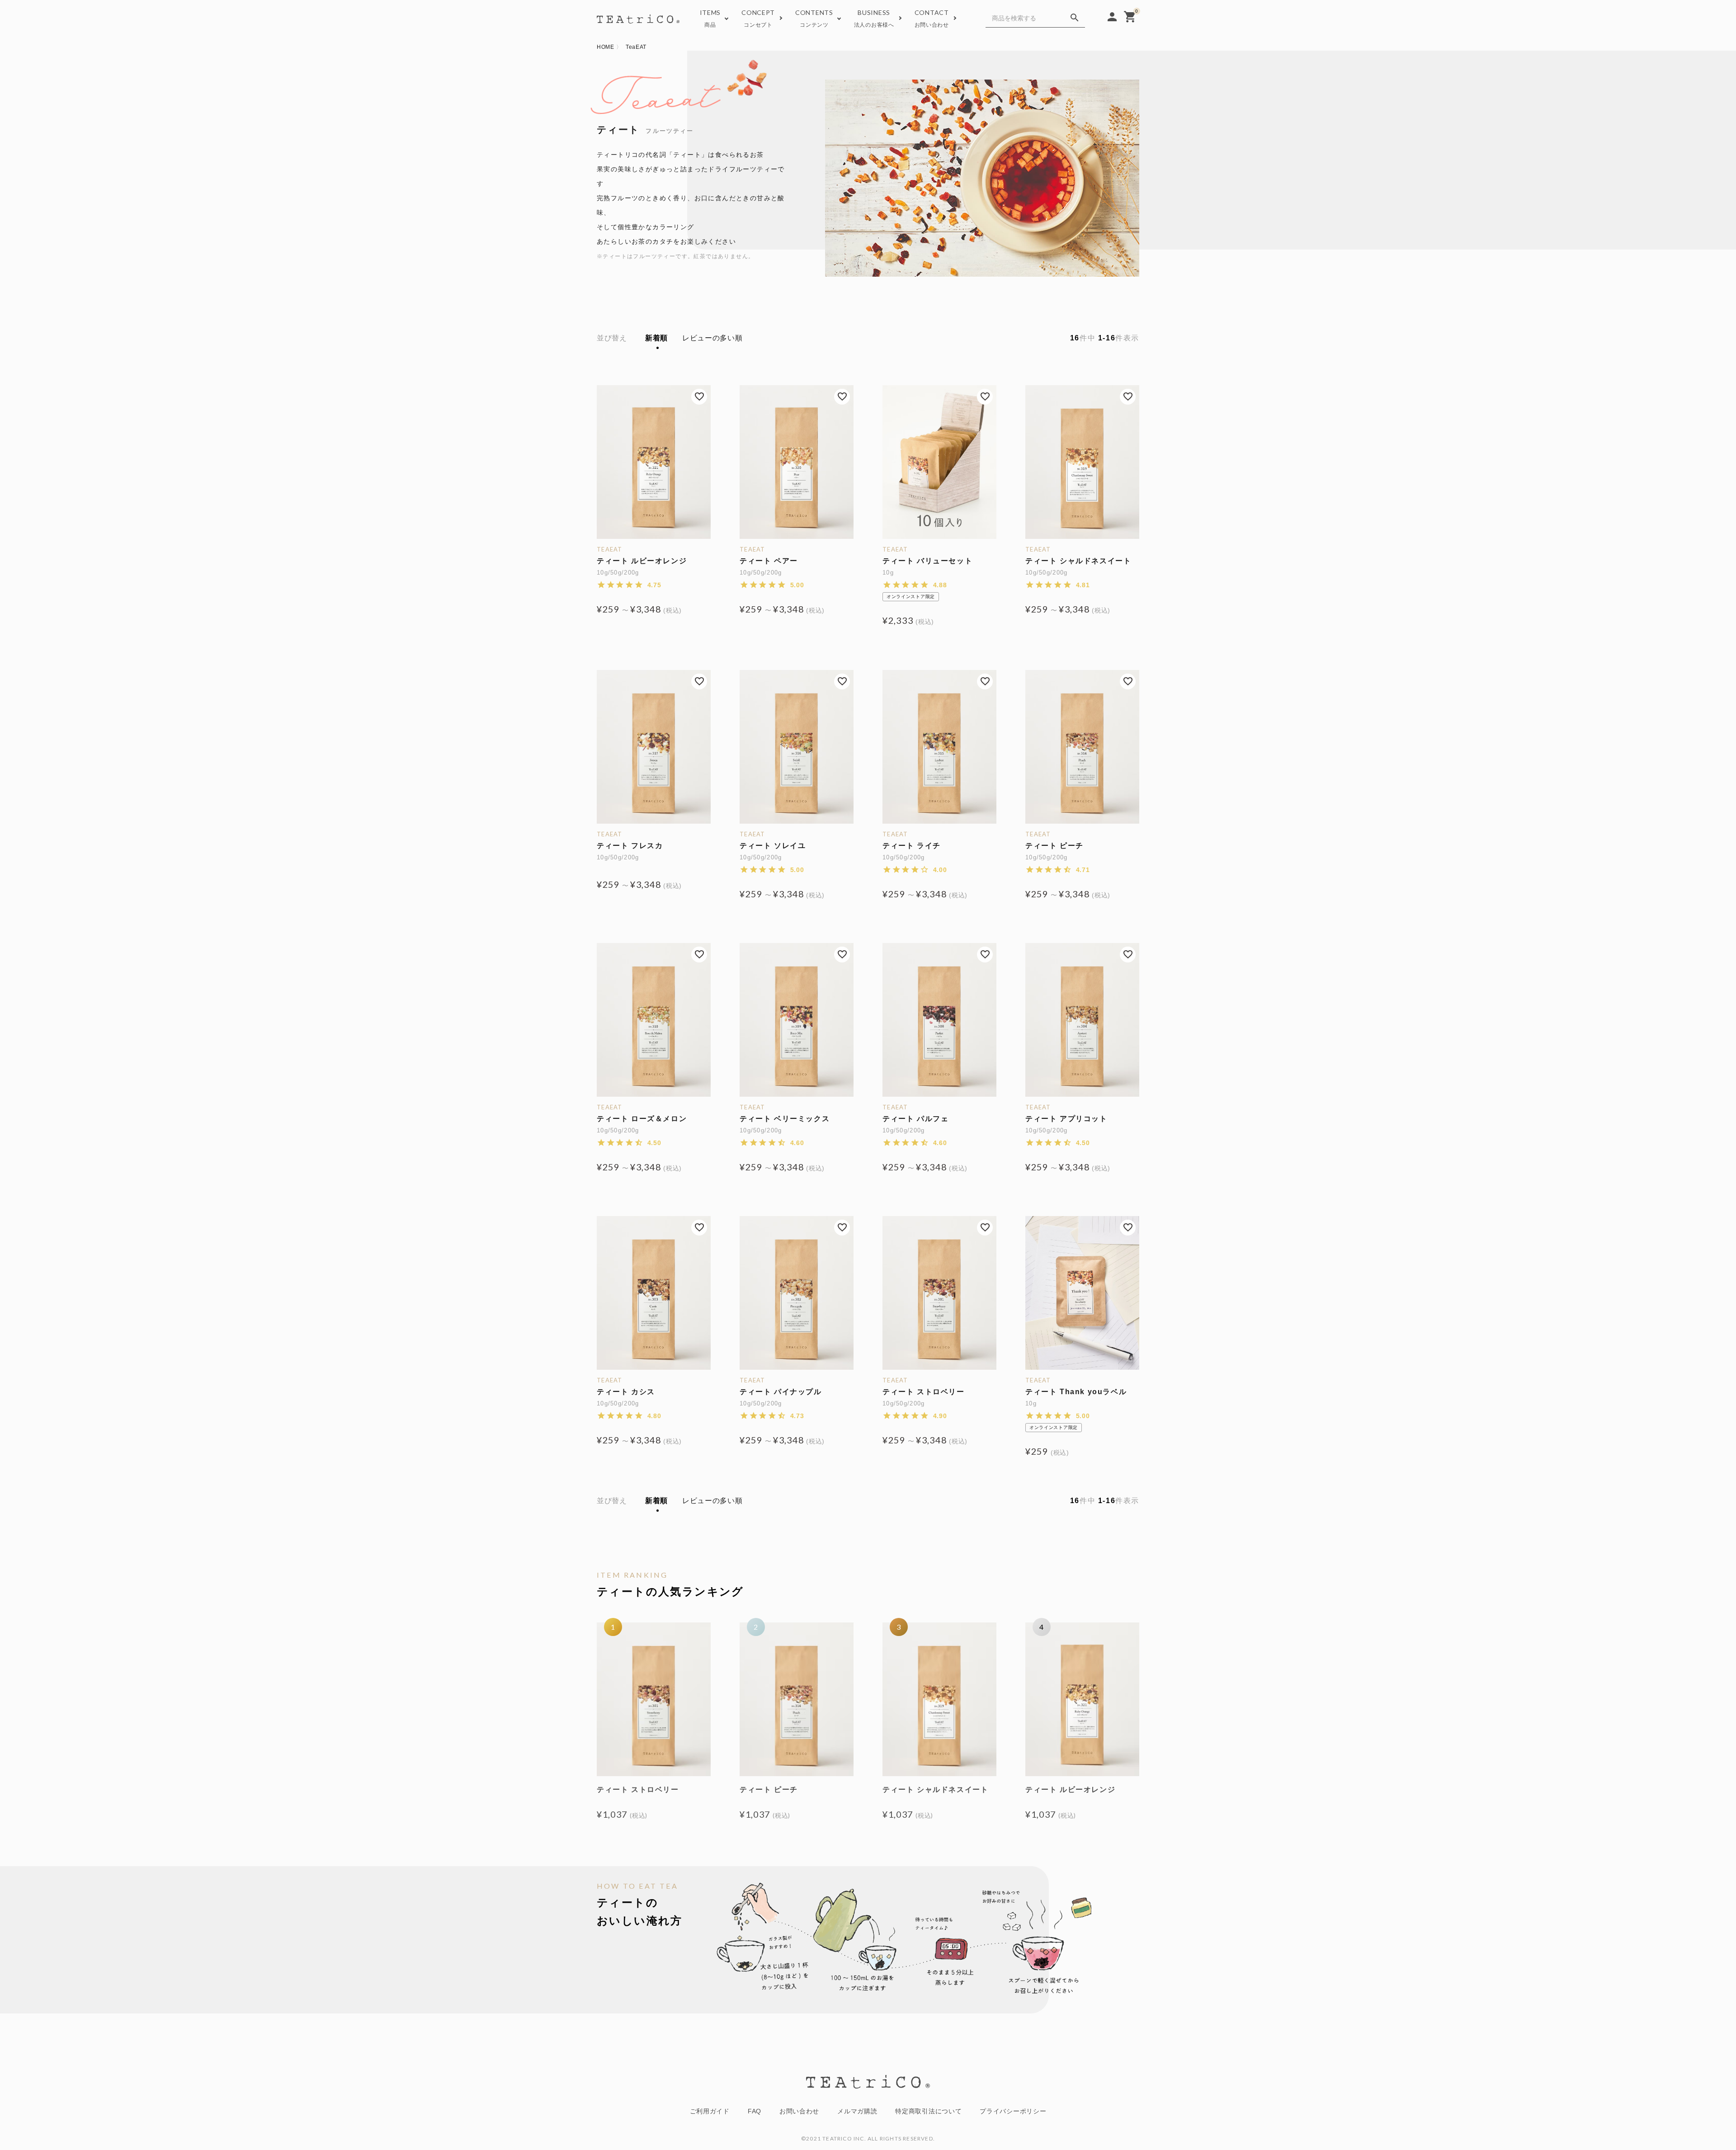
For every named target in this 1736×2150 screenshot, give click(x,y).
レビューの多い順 (712, 338)
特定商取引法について (928, 2111)
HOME (606, 47)
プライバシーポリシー (1013, 2111)
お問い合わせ (799, 2111)
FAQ (755, 2111)
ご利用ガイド (710, 2111)
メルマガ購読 (857, 2111)
